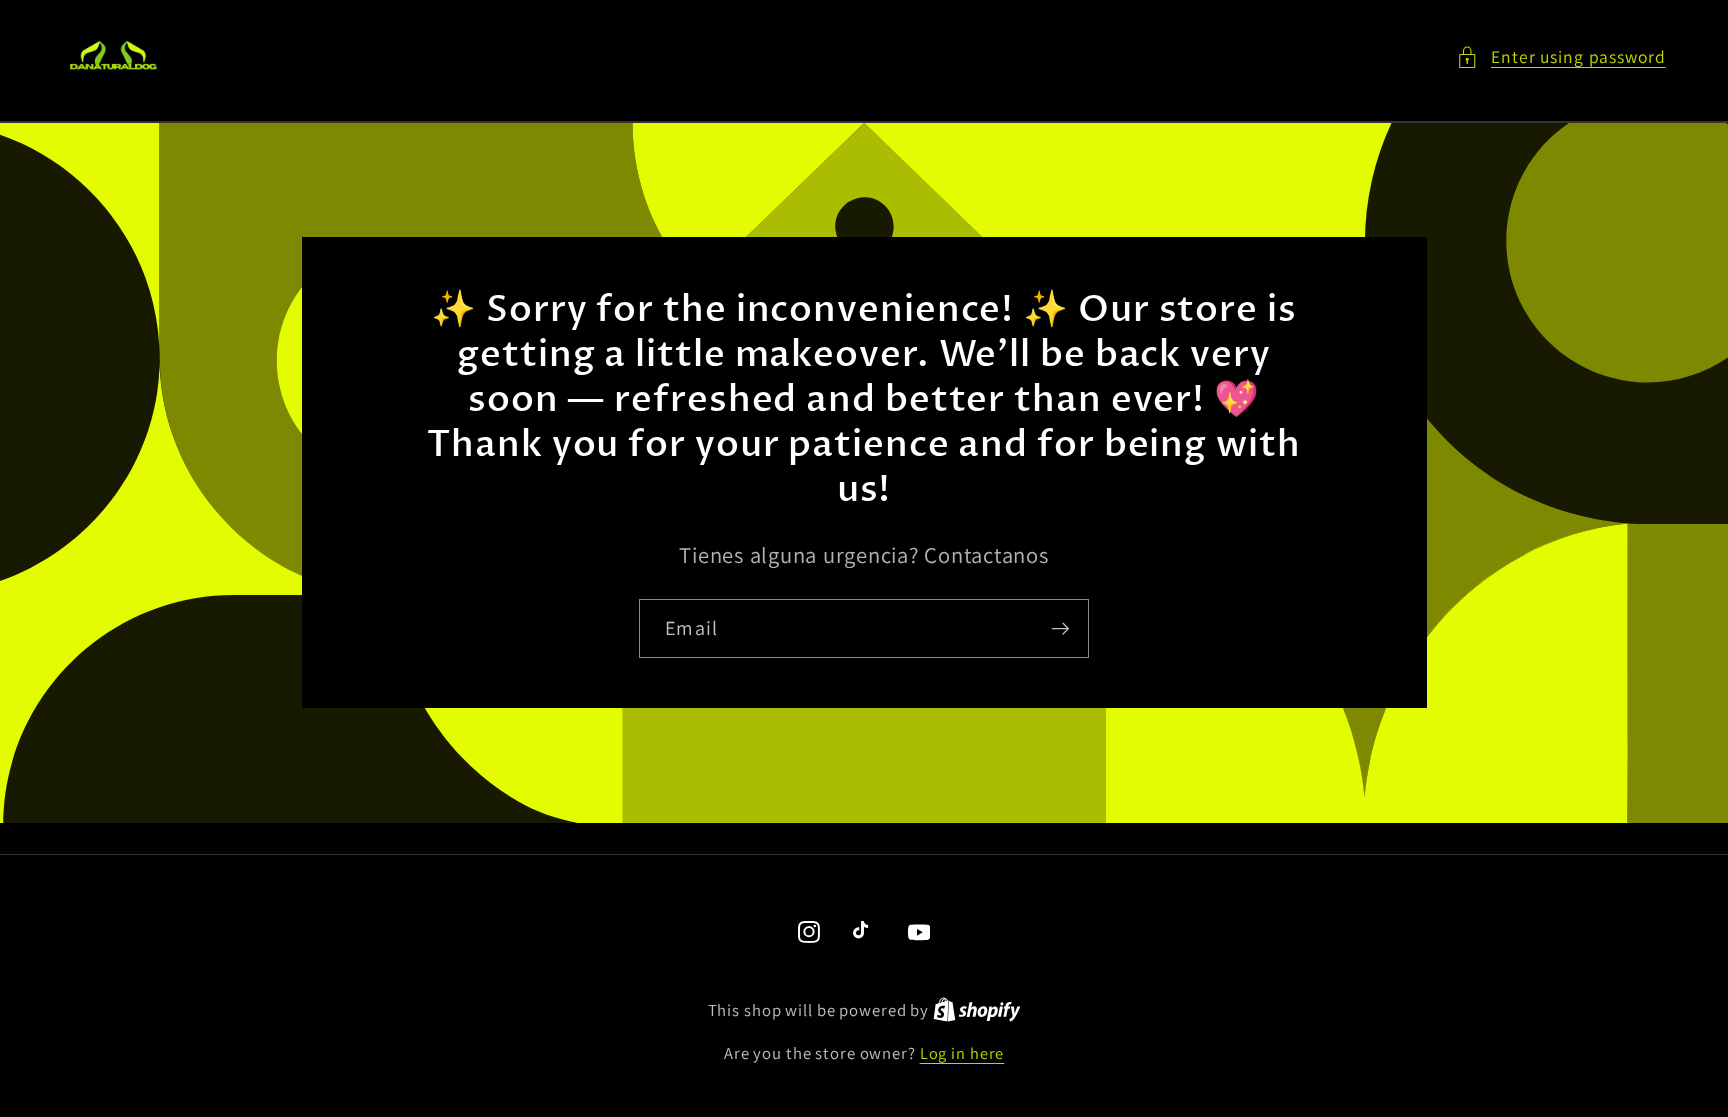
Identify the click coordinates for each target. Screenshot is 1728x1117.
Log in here (962, 1053)
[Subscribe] (1060, 628)
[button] (1561, 57)
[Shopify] (977, 1010)
